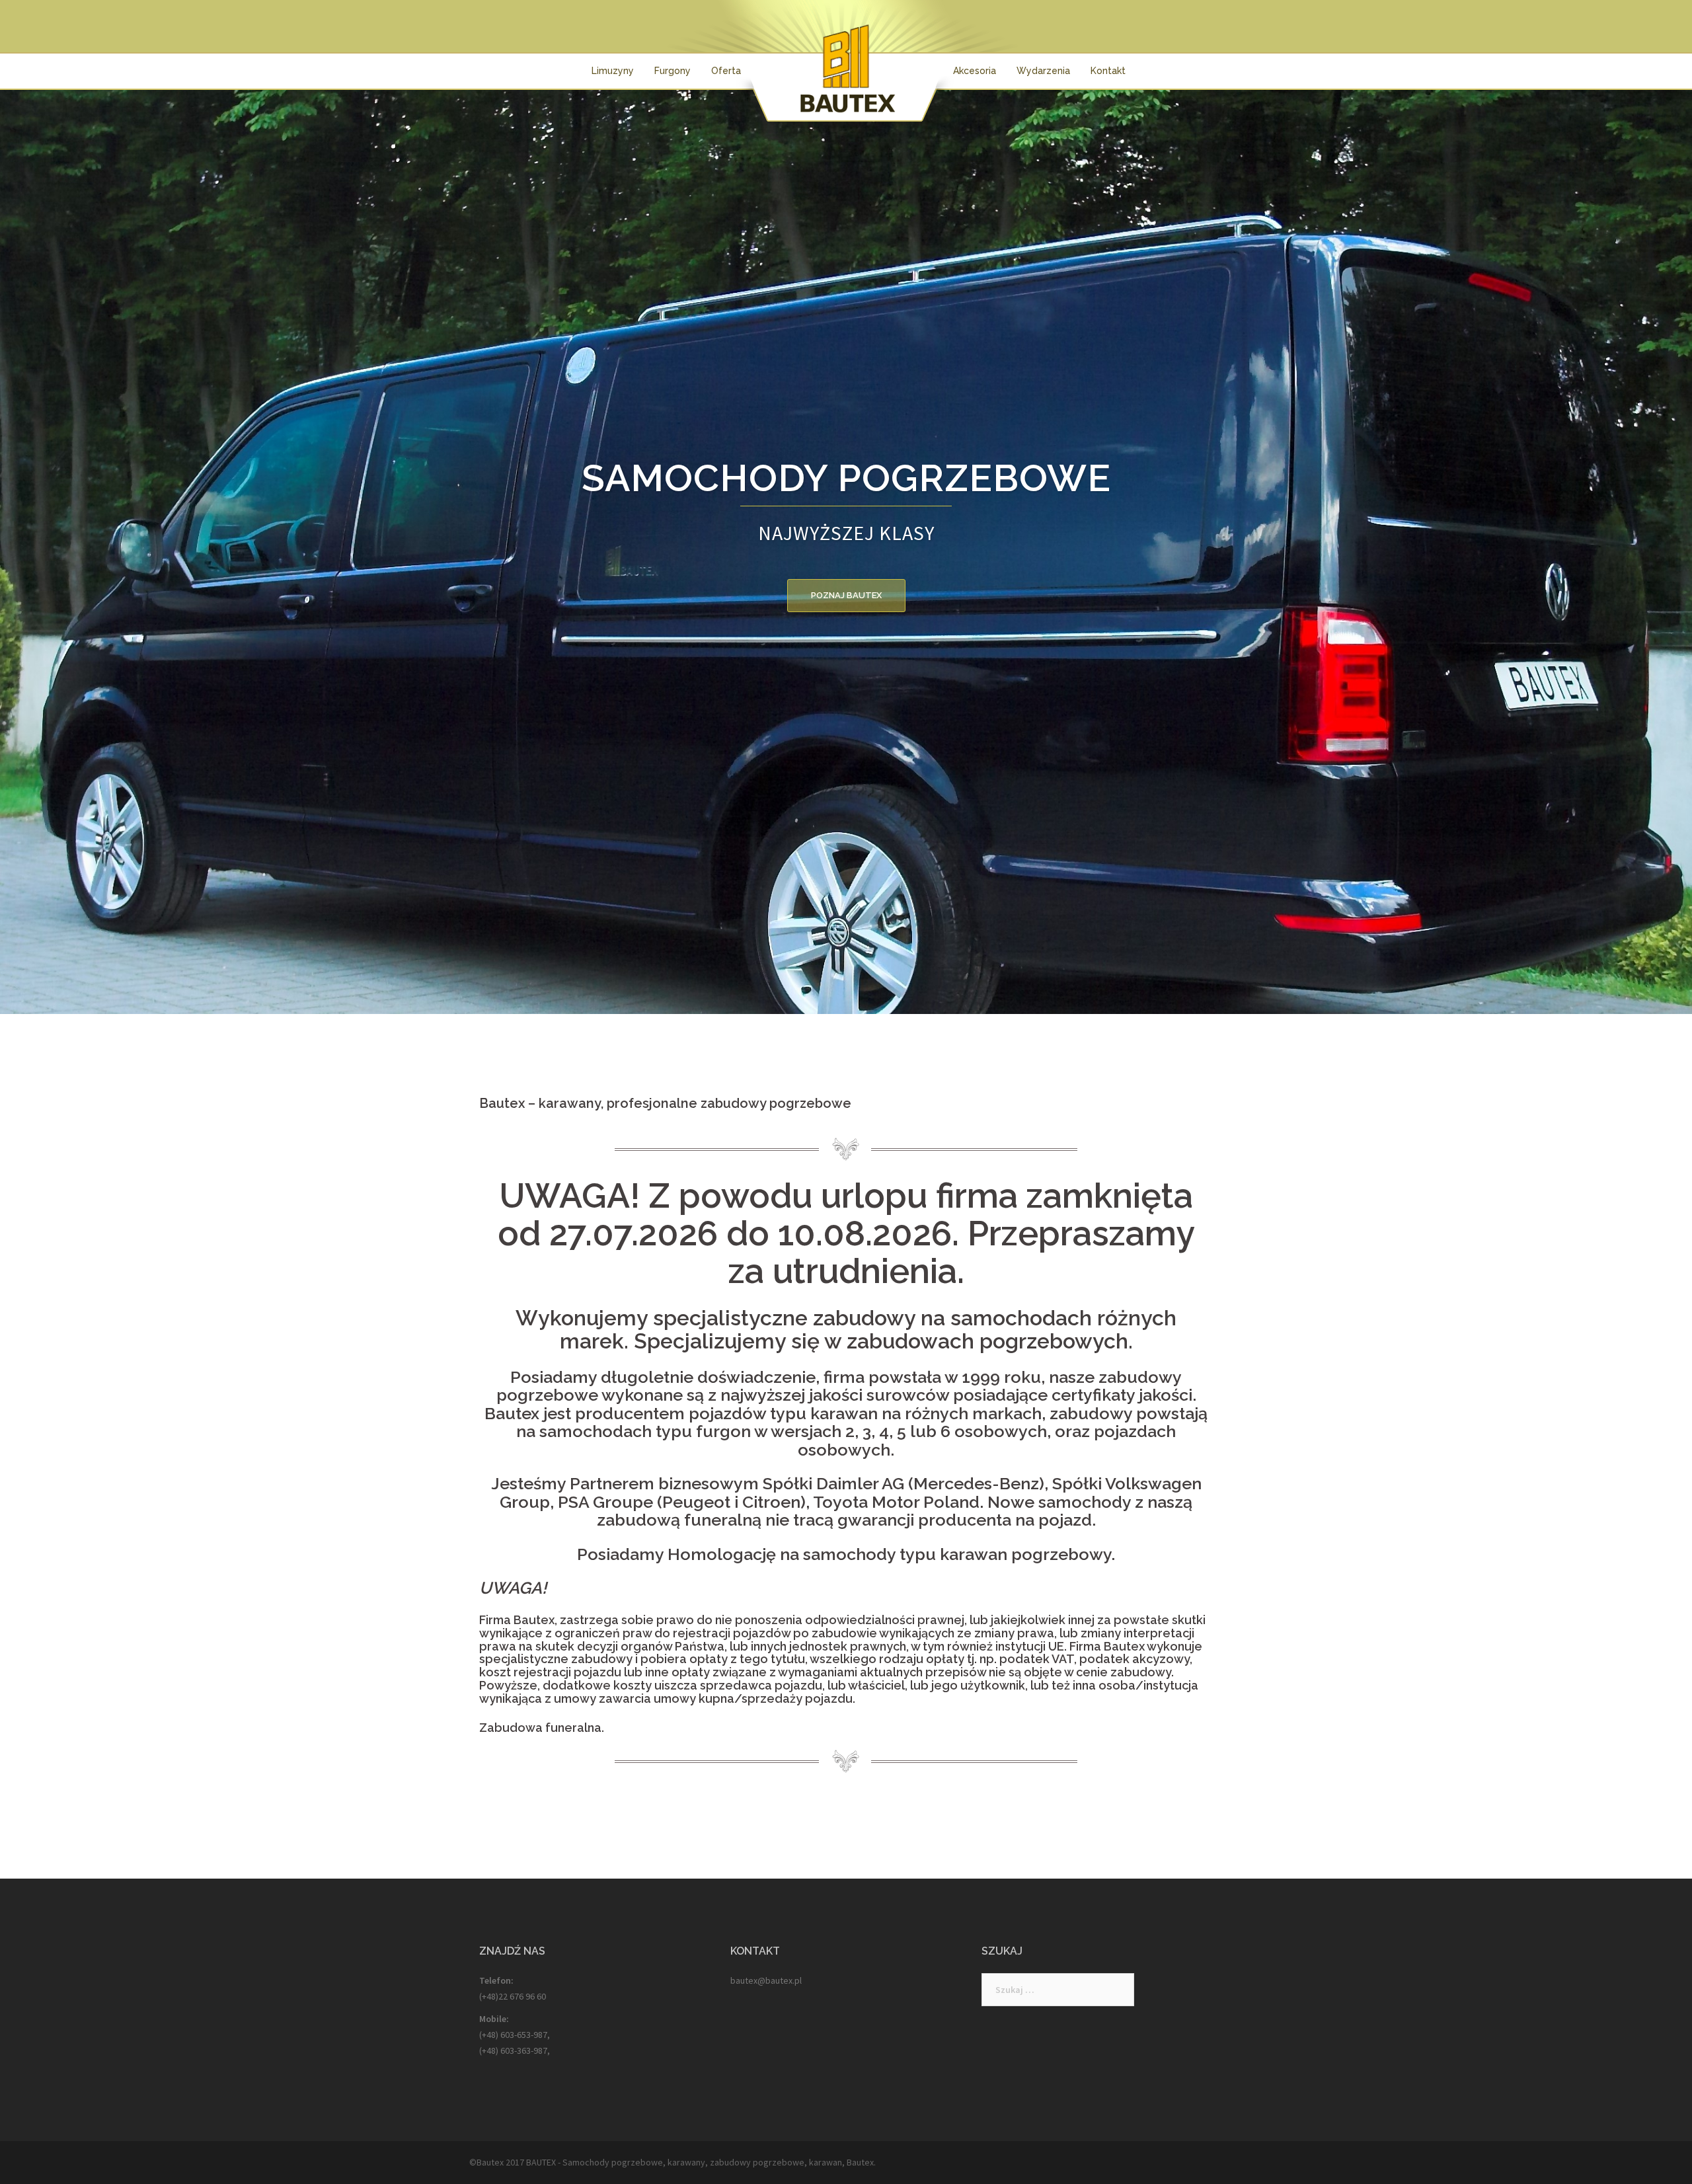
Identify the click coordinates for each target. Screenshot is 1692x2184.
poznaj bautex (846, 595)
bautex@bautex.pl (766, 1980)
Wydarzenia (1043, 71)
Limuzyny (613, 71)
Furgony (673, 71)
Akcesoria (975, 71)
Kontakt (1108, 71)
